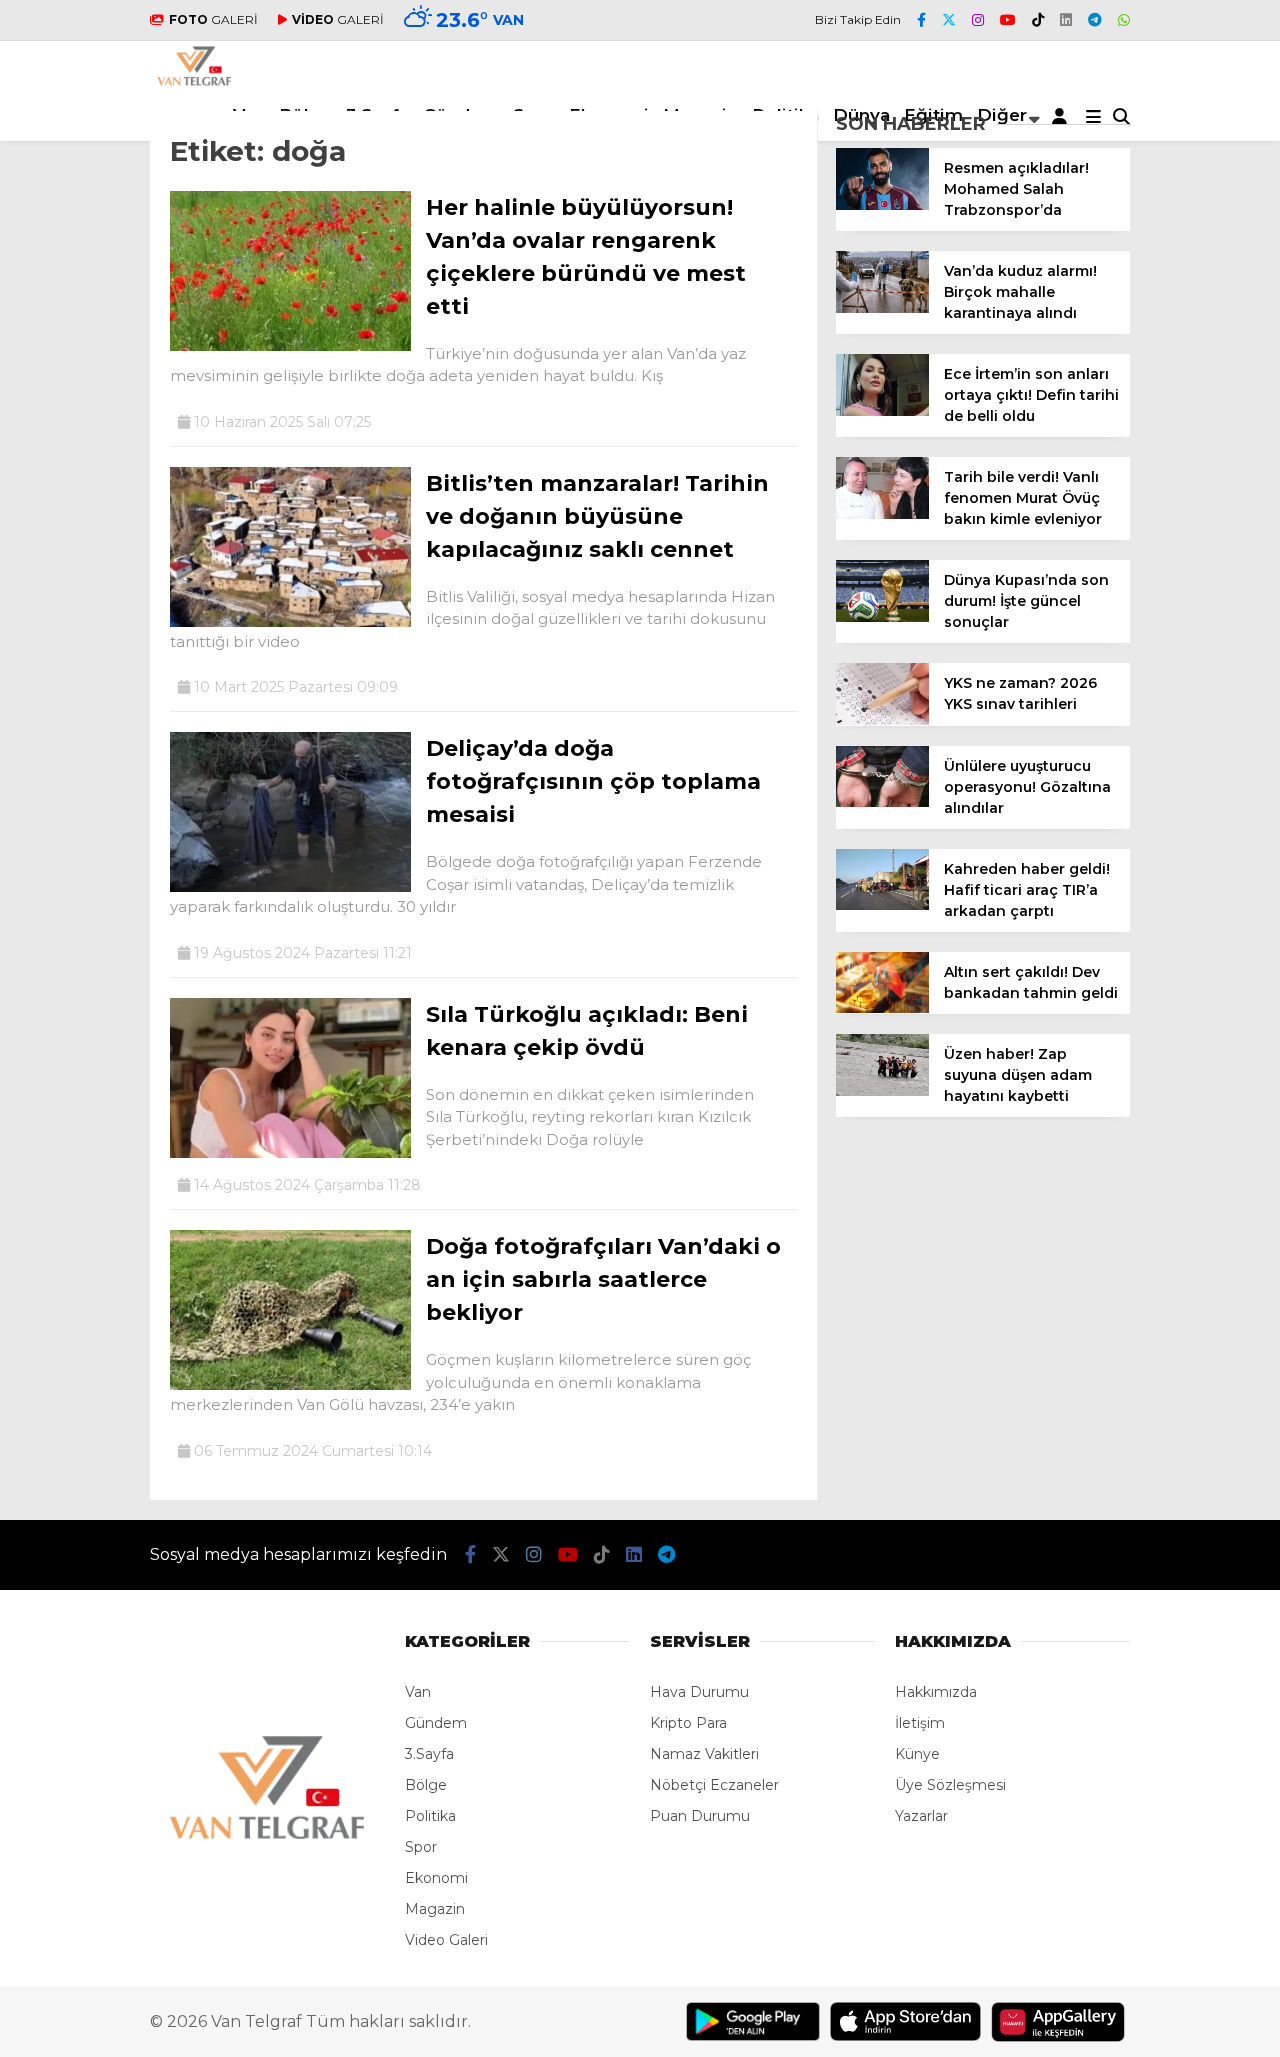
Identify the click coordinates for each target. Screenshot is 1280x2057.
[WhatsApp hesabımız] (1124, 20)
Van (418, 1692)
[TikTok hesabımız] (1038, 20)
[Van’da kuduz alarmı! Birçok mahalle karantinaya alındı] (882, 308)
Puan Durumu (700, 1816)
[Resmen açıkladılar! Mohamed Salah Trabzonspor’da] (882, 205)
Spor (421, 1847)
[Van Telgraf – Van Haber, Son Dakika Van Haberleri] (194, 81)
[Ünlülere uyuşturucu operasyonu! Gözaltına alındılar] (882, 802)
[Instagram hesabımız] (978, 20)
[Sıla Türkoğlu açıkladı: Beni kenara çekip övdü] (290, 1153)
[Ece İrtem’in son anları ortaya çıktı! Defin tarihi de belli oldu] (882, 411)
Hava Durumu (699, 1692)
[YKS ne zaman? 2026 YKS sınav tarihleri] (882, 720)
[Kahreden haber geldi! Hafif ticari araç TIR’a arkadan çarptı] (882, 905)
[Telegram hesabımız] (1095, 20)
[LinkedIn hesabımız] (1066, 20)
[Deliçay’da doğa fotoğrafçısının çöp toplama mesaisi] (290, 887)
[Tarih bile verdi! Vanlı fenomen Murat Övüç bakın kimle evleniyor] (882, 514)
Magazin (435, 1909)
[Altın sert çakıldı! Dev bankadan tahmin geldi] (882, 1008)
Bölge (426, 1785)
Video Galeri (446, 1940)
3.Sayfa (429, 1754)
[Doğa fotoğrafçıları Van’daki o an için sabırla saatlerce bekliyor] (290, 1385)
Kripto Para (688, 1723)
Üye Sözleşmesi (950, 1785)
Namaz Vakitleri (704, 1754)
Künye (917, 1754)
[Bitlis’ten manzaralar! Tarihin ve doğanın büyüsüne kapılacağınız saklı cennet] (290, 622)
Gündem (436, 1723)
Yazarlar (921, 1816)
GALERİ (213, 19)
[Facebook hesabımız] (921, 20)
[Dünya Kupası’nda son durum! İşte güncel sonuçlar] (882, 617)
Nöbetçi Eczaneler (714, 1785)
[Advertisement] (1210, 711)
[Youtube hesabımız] (1008, 20)
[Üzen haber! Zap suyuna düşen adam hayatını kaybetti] (882, 1091)
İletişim (920, 1723)
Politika (430, 1816)
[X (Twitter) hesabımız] (949, 20)
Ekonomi (436, 1878)
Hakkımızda (936, 1692)
